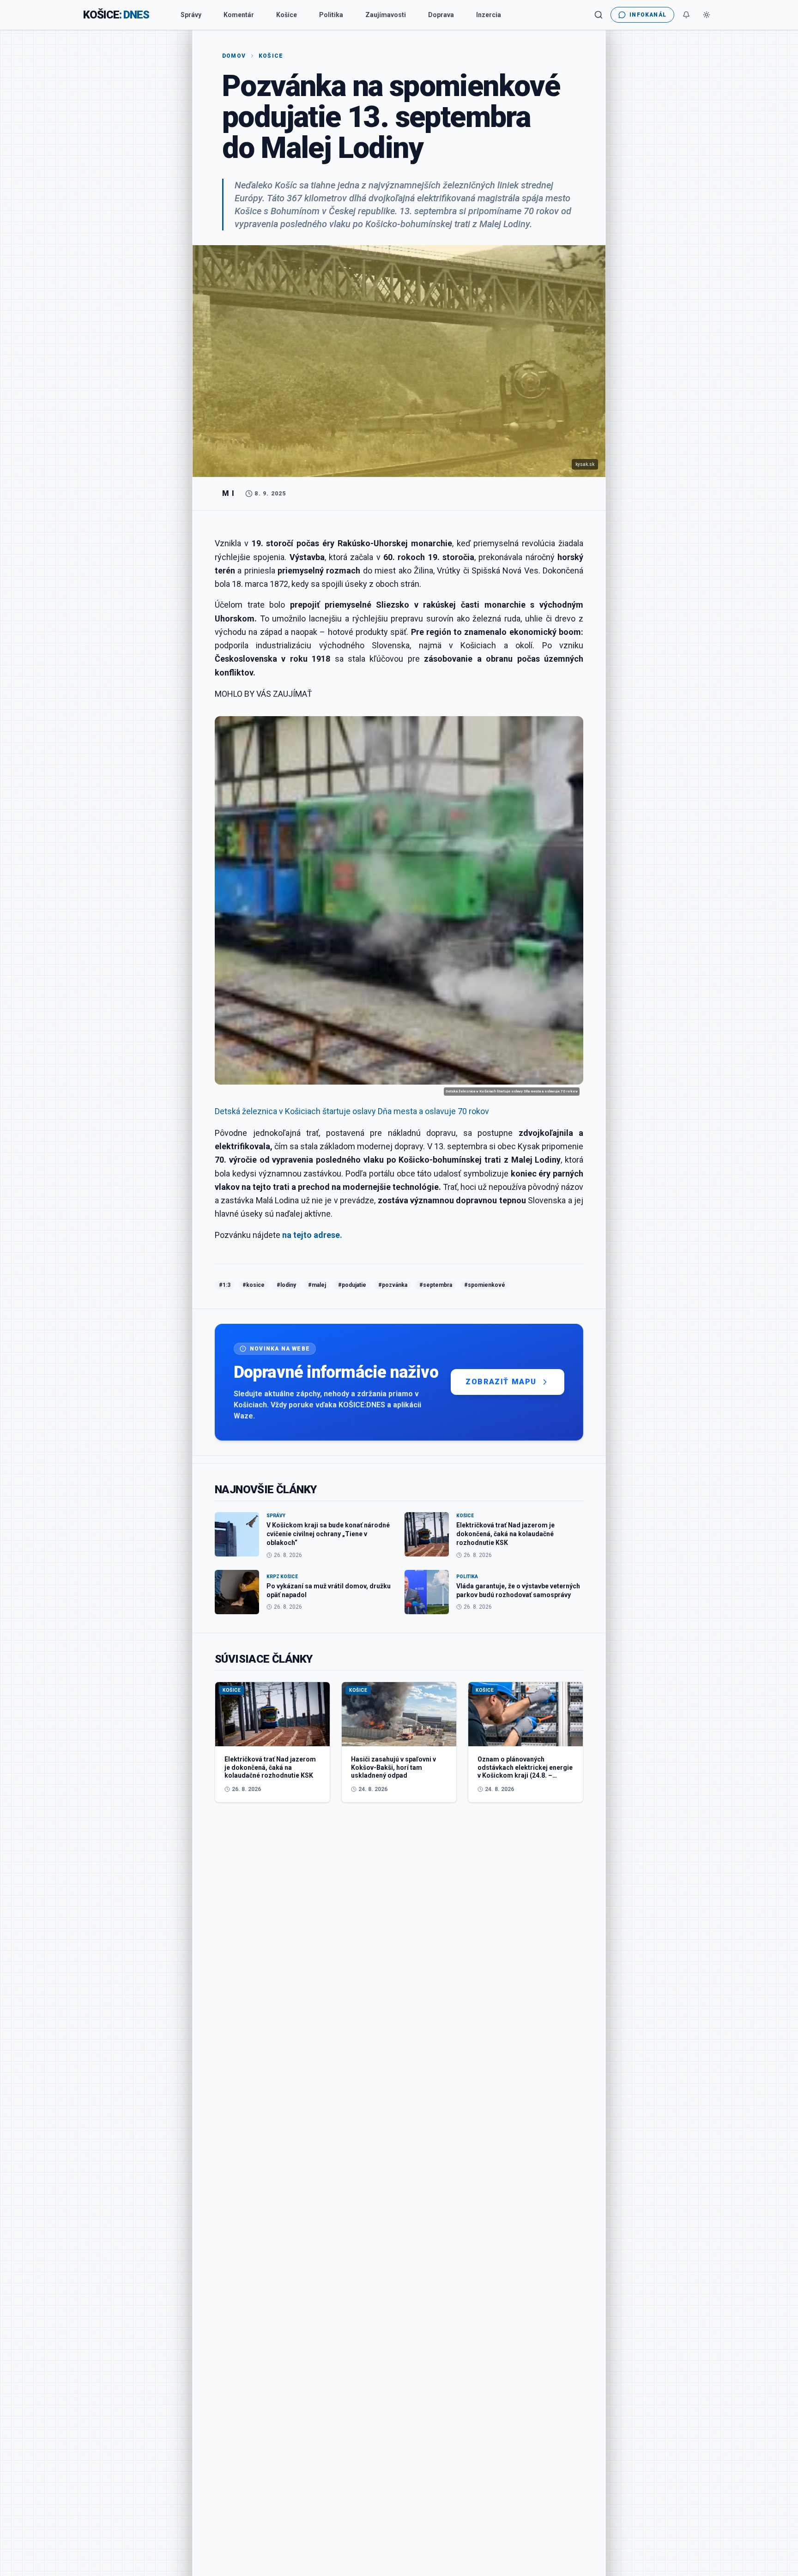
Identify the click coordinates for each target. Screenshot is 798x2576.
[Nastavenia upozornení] (686, 15)
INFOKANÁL (648, 15)
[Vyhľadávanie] (598, 15)
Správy (191, 15)
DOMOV (234, 56)
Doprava (441, 15)
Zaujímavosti (386, 15)
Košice (287, 15)
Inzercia (489, 15)
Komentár (239, 15)
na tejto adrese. (312, 1235)
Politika (331, 15)
